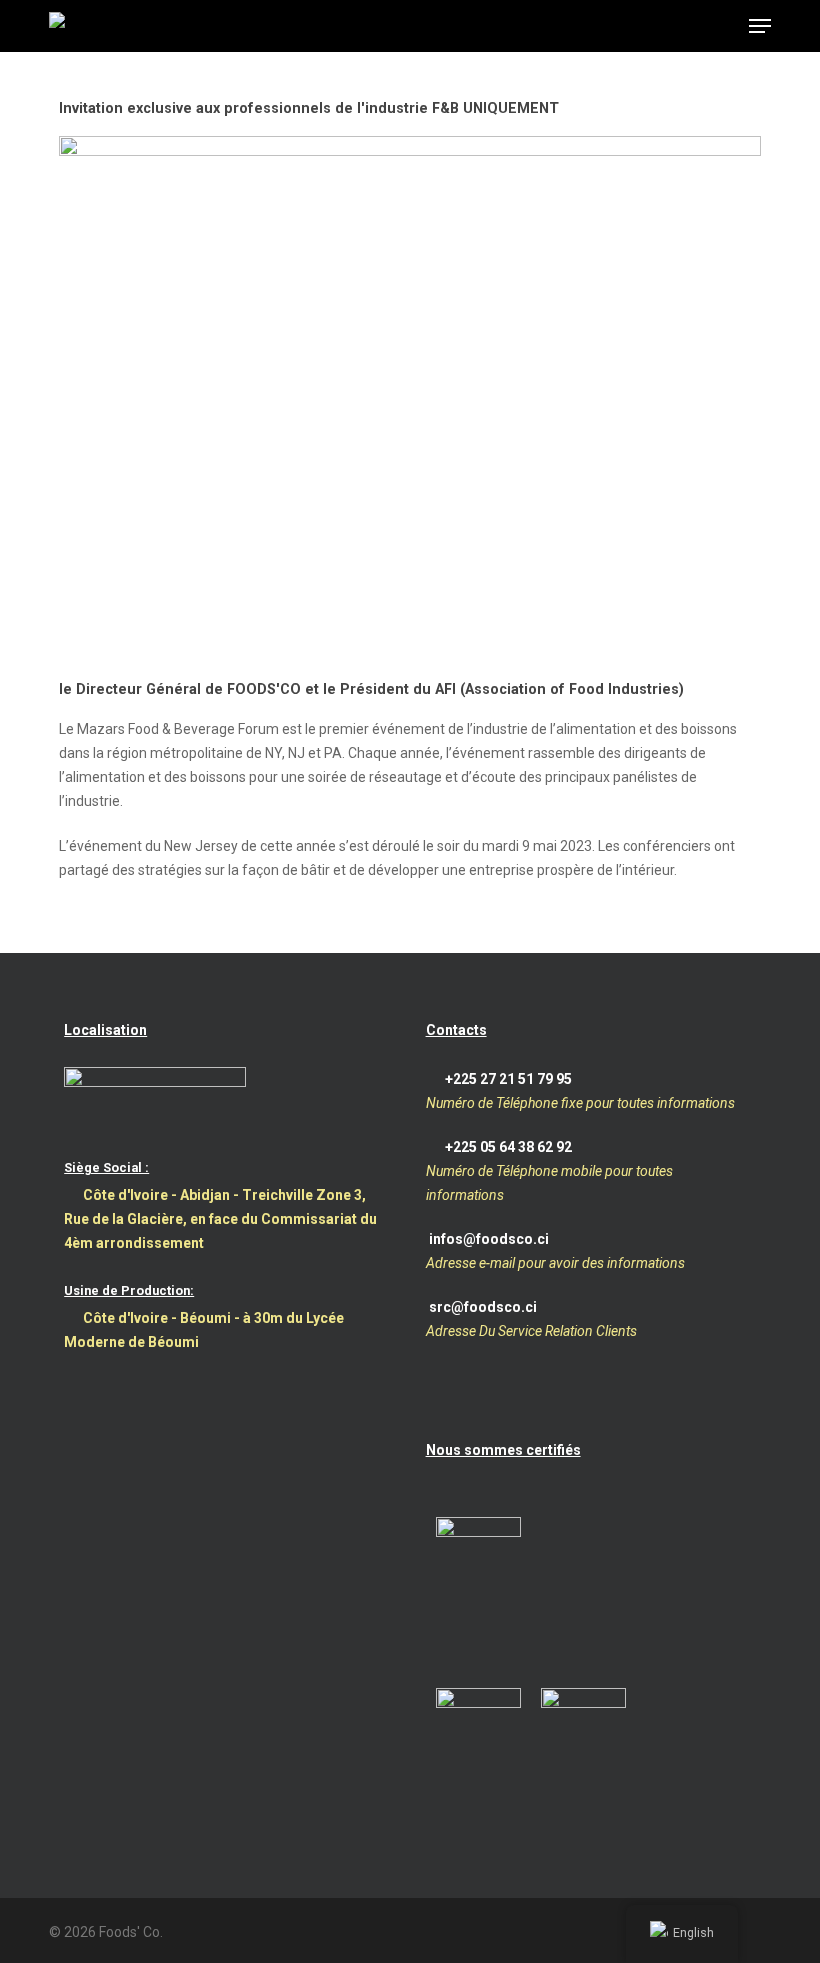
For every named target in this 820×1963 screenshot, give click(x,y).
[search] (681, 26)
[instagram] (763, 1930)
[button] (760, 26)
